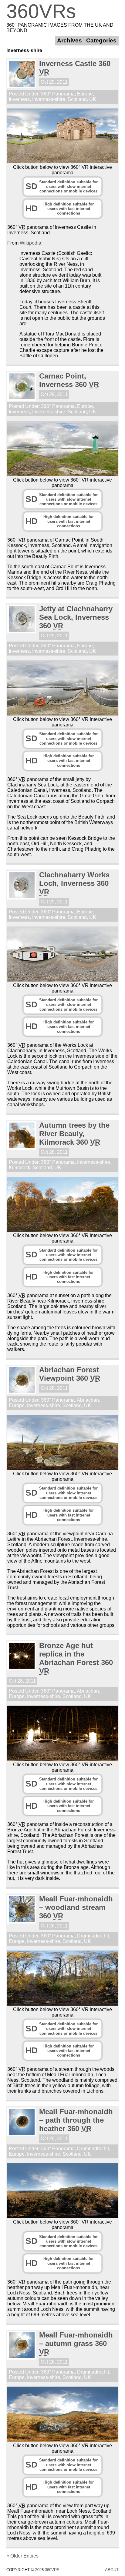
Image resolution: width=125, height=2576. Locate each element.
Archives (69, 40)
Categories (101, 40)
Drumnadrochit (93, 1936)
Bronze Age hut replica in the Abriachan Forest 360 (76, 1658)
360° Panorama (58, 94)
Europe (85, 94)
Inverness (19, 99)
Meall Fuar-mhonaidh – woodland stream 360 (76, 1907)
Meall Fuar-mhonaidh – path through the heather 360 (76, 2120)
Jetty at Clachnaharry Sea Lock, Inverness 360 (76, 617)
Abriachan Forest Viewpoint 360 (70, 1374)
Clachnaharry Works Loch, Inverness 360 (74, 883)
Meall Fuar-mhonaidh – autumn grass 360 (76, 2343)
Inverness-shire (49, 99)
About (112, 2570)
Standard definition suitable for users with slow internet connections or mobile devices (62, 187)
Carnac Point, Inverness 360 (69, 380)
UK (93, 99)
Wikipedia (30, 243)
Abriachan (88, 1400)
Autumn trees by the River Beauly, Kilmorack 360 (74, 1134)
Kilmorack (20, 1168)
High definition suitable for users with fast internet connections (60, 209)
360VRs (41, 11)
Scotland (77, 99)
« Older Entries (22, 2556)
